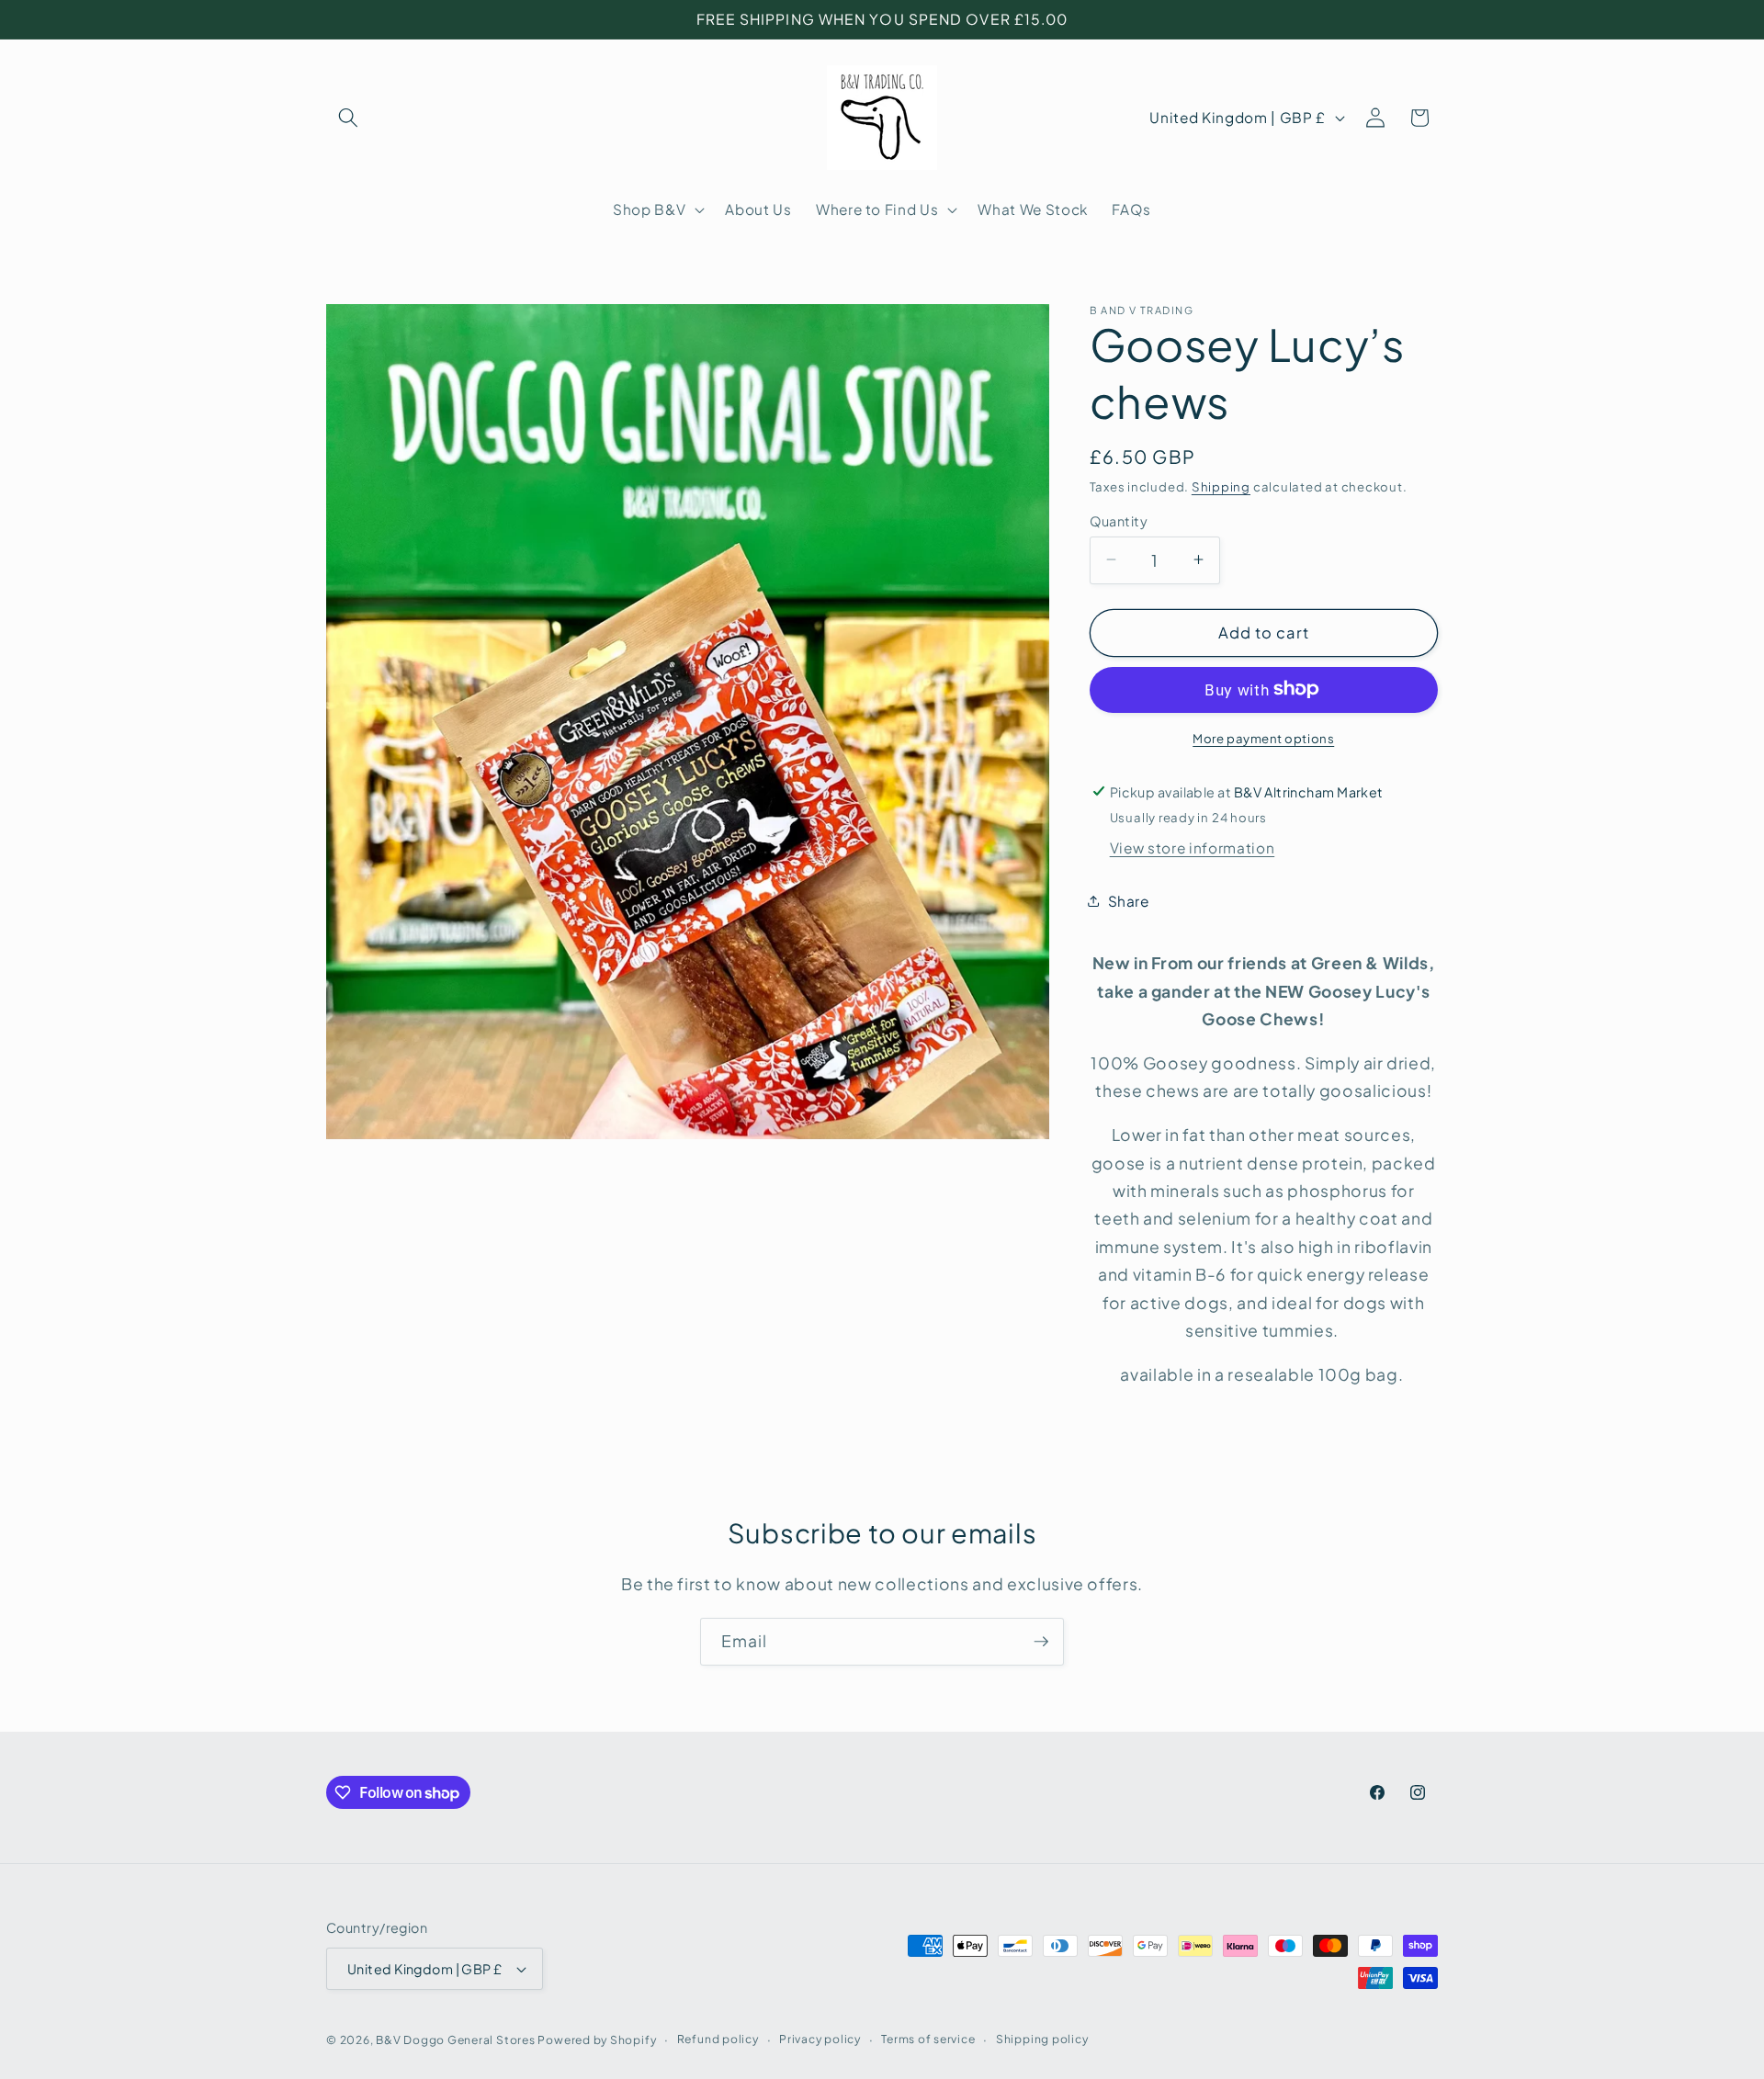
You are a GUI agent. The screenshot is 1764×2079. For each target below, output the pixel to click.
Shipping (1221, 486)
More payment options (1263, 737)
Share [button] (1129, 901)
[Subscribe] (1041, 1642)
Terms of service (928, 2039)
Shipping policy (1042, 2039)
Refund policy (718, 2039)
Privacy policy (820, 2039)
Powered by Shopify (597, 2039)
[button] (348, 118)
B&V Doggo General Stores (455, 2039)
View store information (1193, 847)
